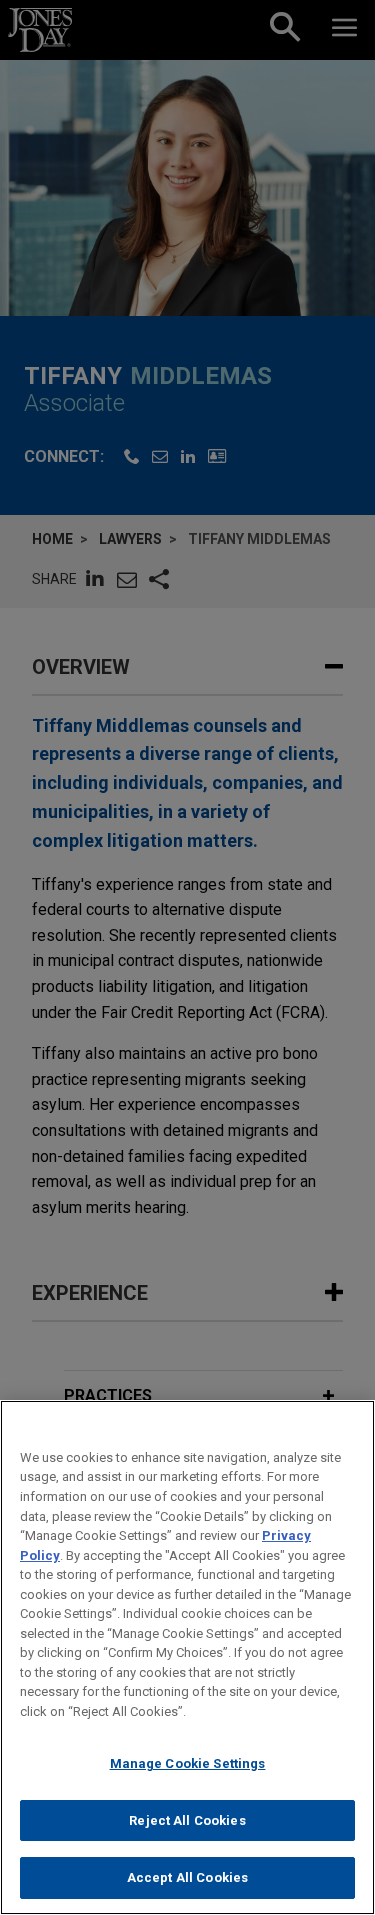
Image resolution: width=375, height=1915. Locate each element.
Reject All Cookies (187, 1820)
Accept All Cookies (187, 1877)
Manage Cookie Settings (188, 1763)
